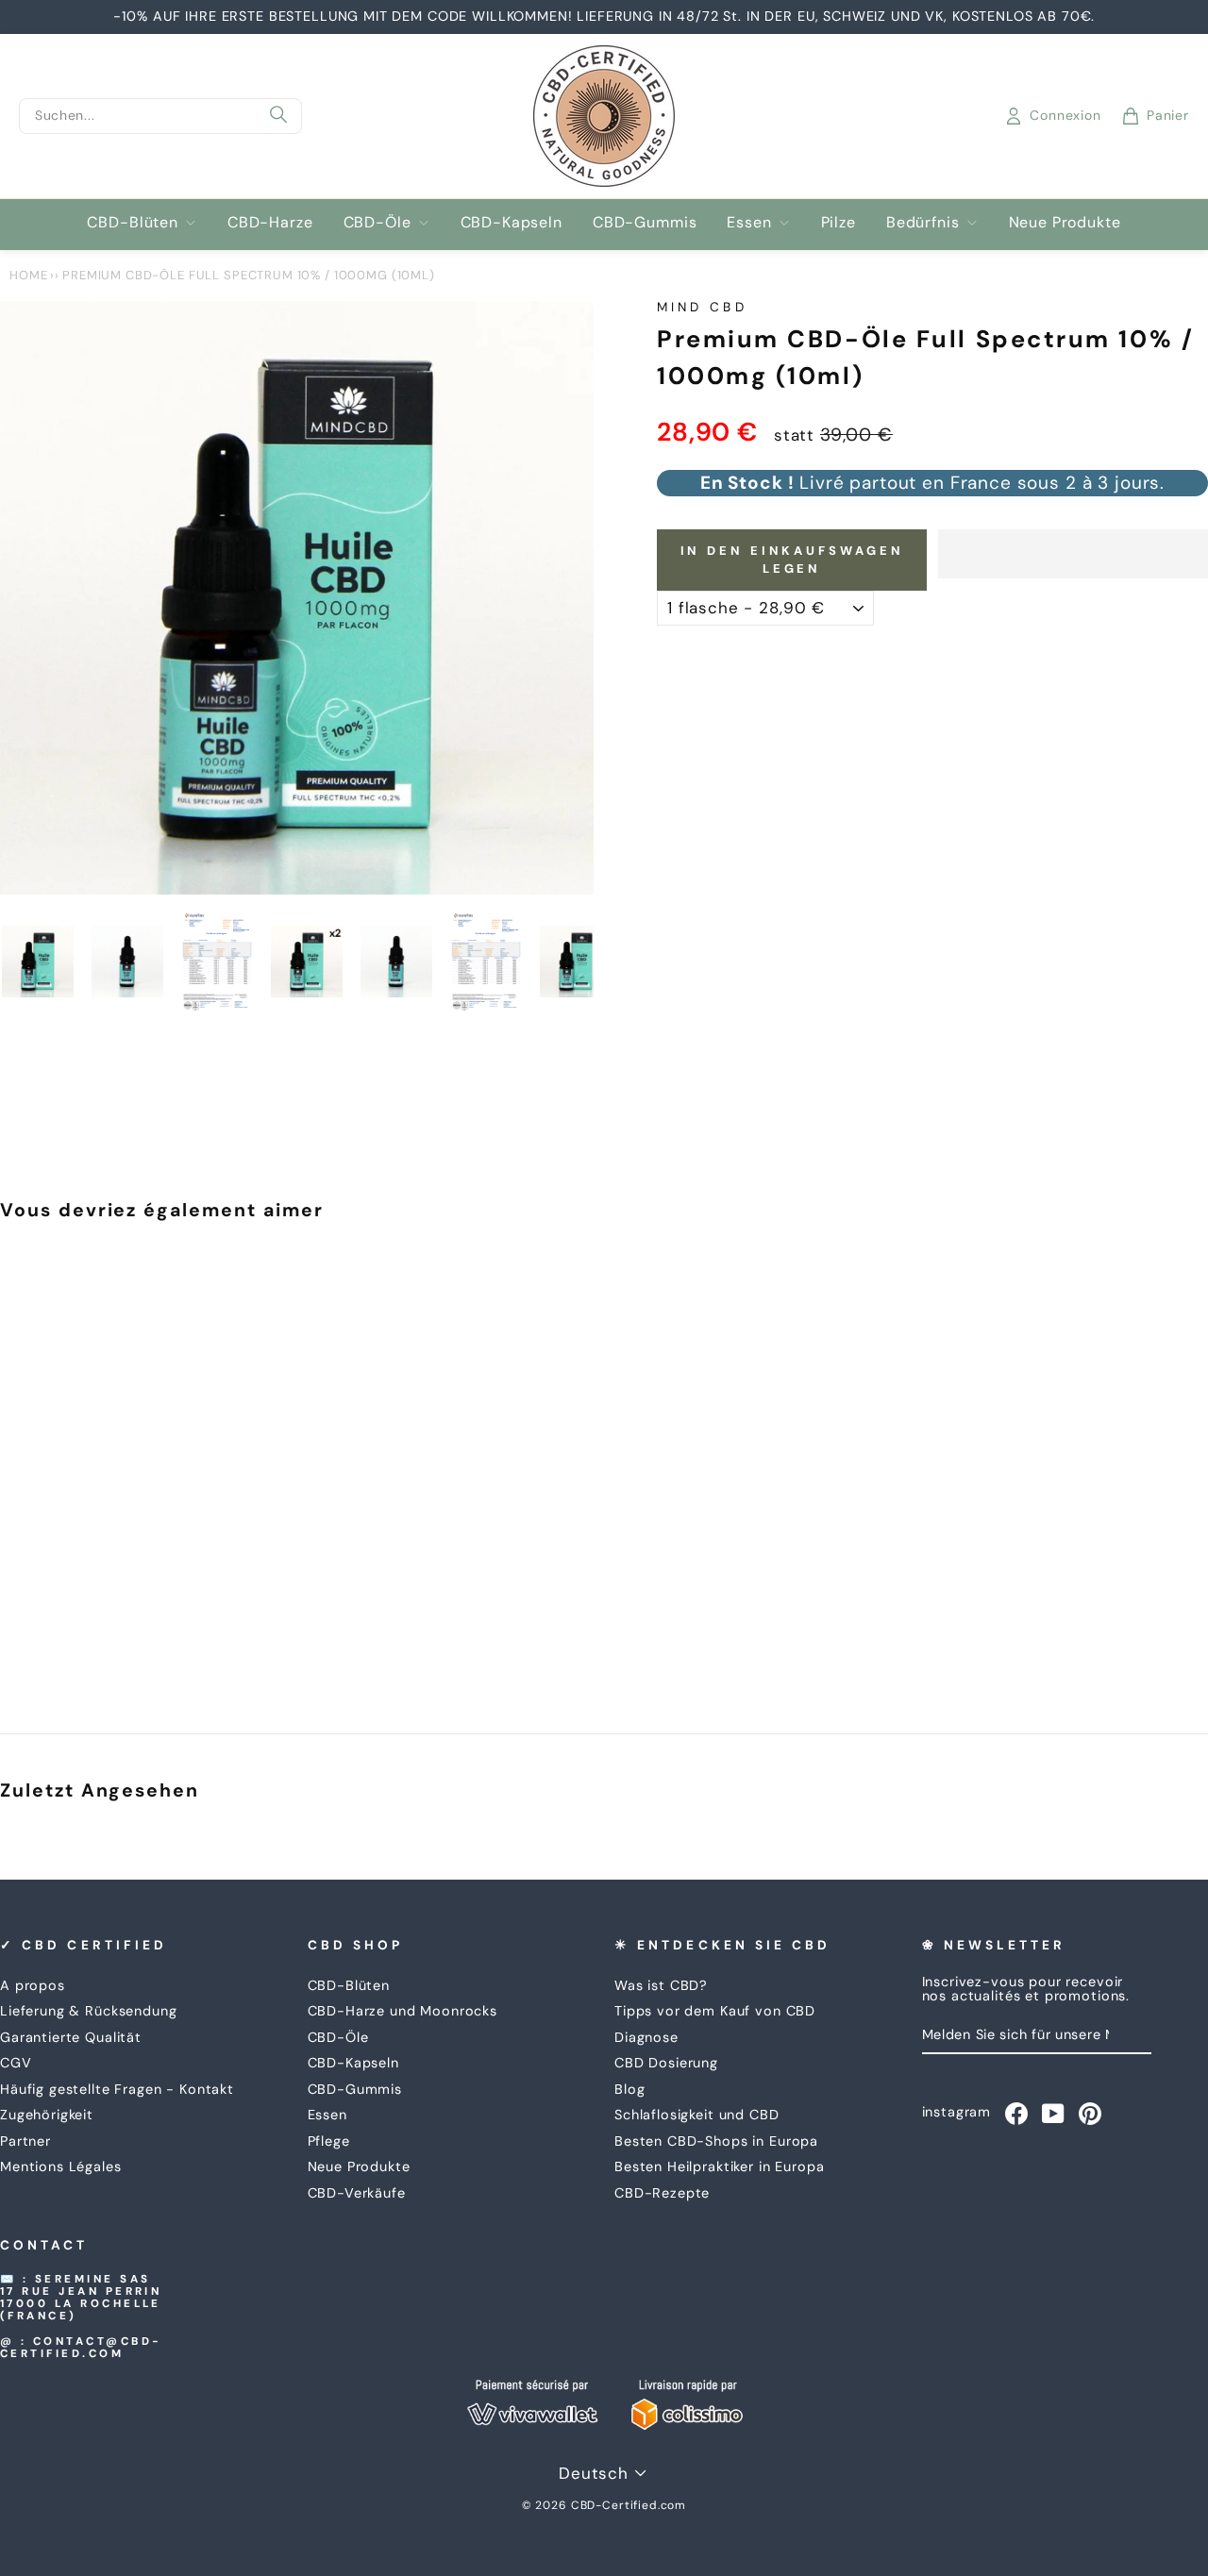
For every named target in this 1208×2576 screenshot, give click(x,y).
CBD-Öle (377, 222)
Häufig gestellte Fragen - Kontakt (117, 2089)
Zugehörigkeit (47, 2115)
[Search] (278, 116)
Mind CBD (702, 307)
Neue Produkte (1065, 222)
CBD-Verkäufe (357, 2193)
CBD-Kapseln (512, 222)
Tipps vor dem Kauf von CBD (715, 2011)
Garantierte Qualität (71, 2037)
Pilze (839, 222)
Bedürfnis (923, 222)
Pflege (329, 2141)
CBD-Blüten (133, 222)
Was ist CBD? (661, 1985)
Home (28, 275)
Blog (629, 2089)
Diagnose (646, 2037)
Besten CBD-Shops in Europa (716, 2141)
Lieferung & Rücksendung (89, 2011)
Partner (25, 2141)
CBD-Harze (270, 222)
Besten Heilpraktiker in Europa (720, 2166)
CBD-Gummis (645, 222)
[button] (1073, 554)
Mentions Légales (61, 2166)
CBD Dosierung (666, 2063)
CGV (16, 2063)
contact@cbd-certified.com (81, 2348)
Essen (749, 222)
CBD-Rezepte (662, 2193)
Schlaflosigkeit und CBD (697, 2115)
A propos (33, 1985)
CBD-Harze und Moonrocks (403, 2011)
